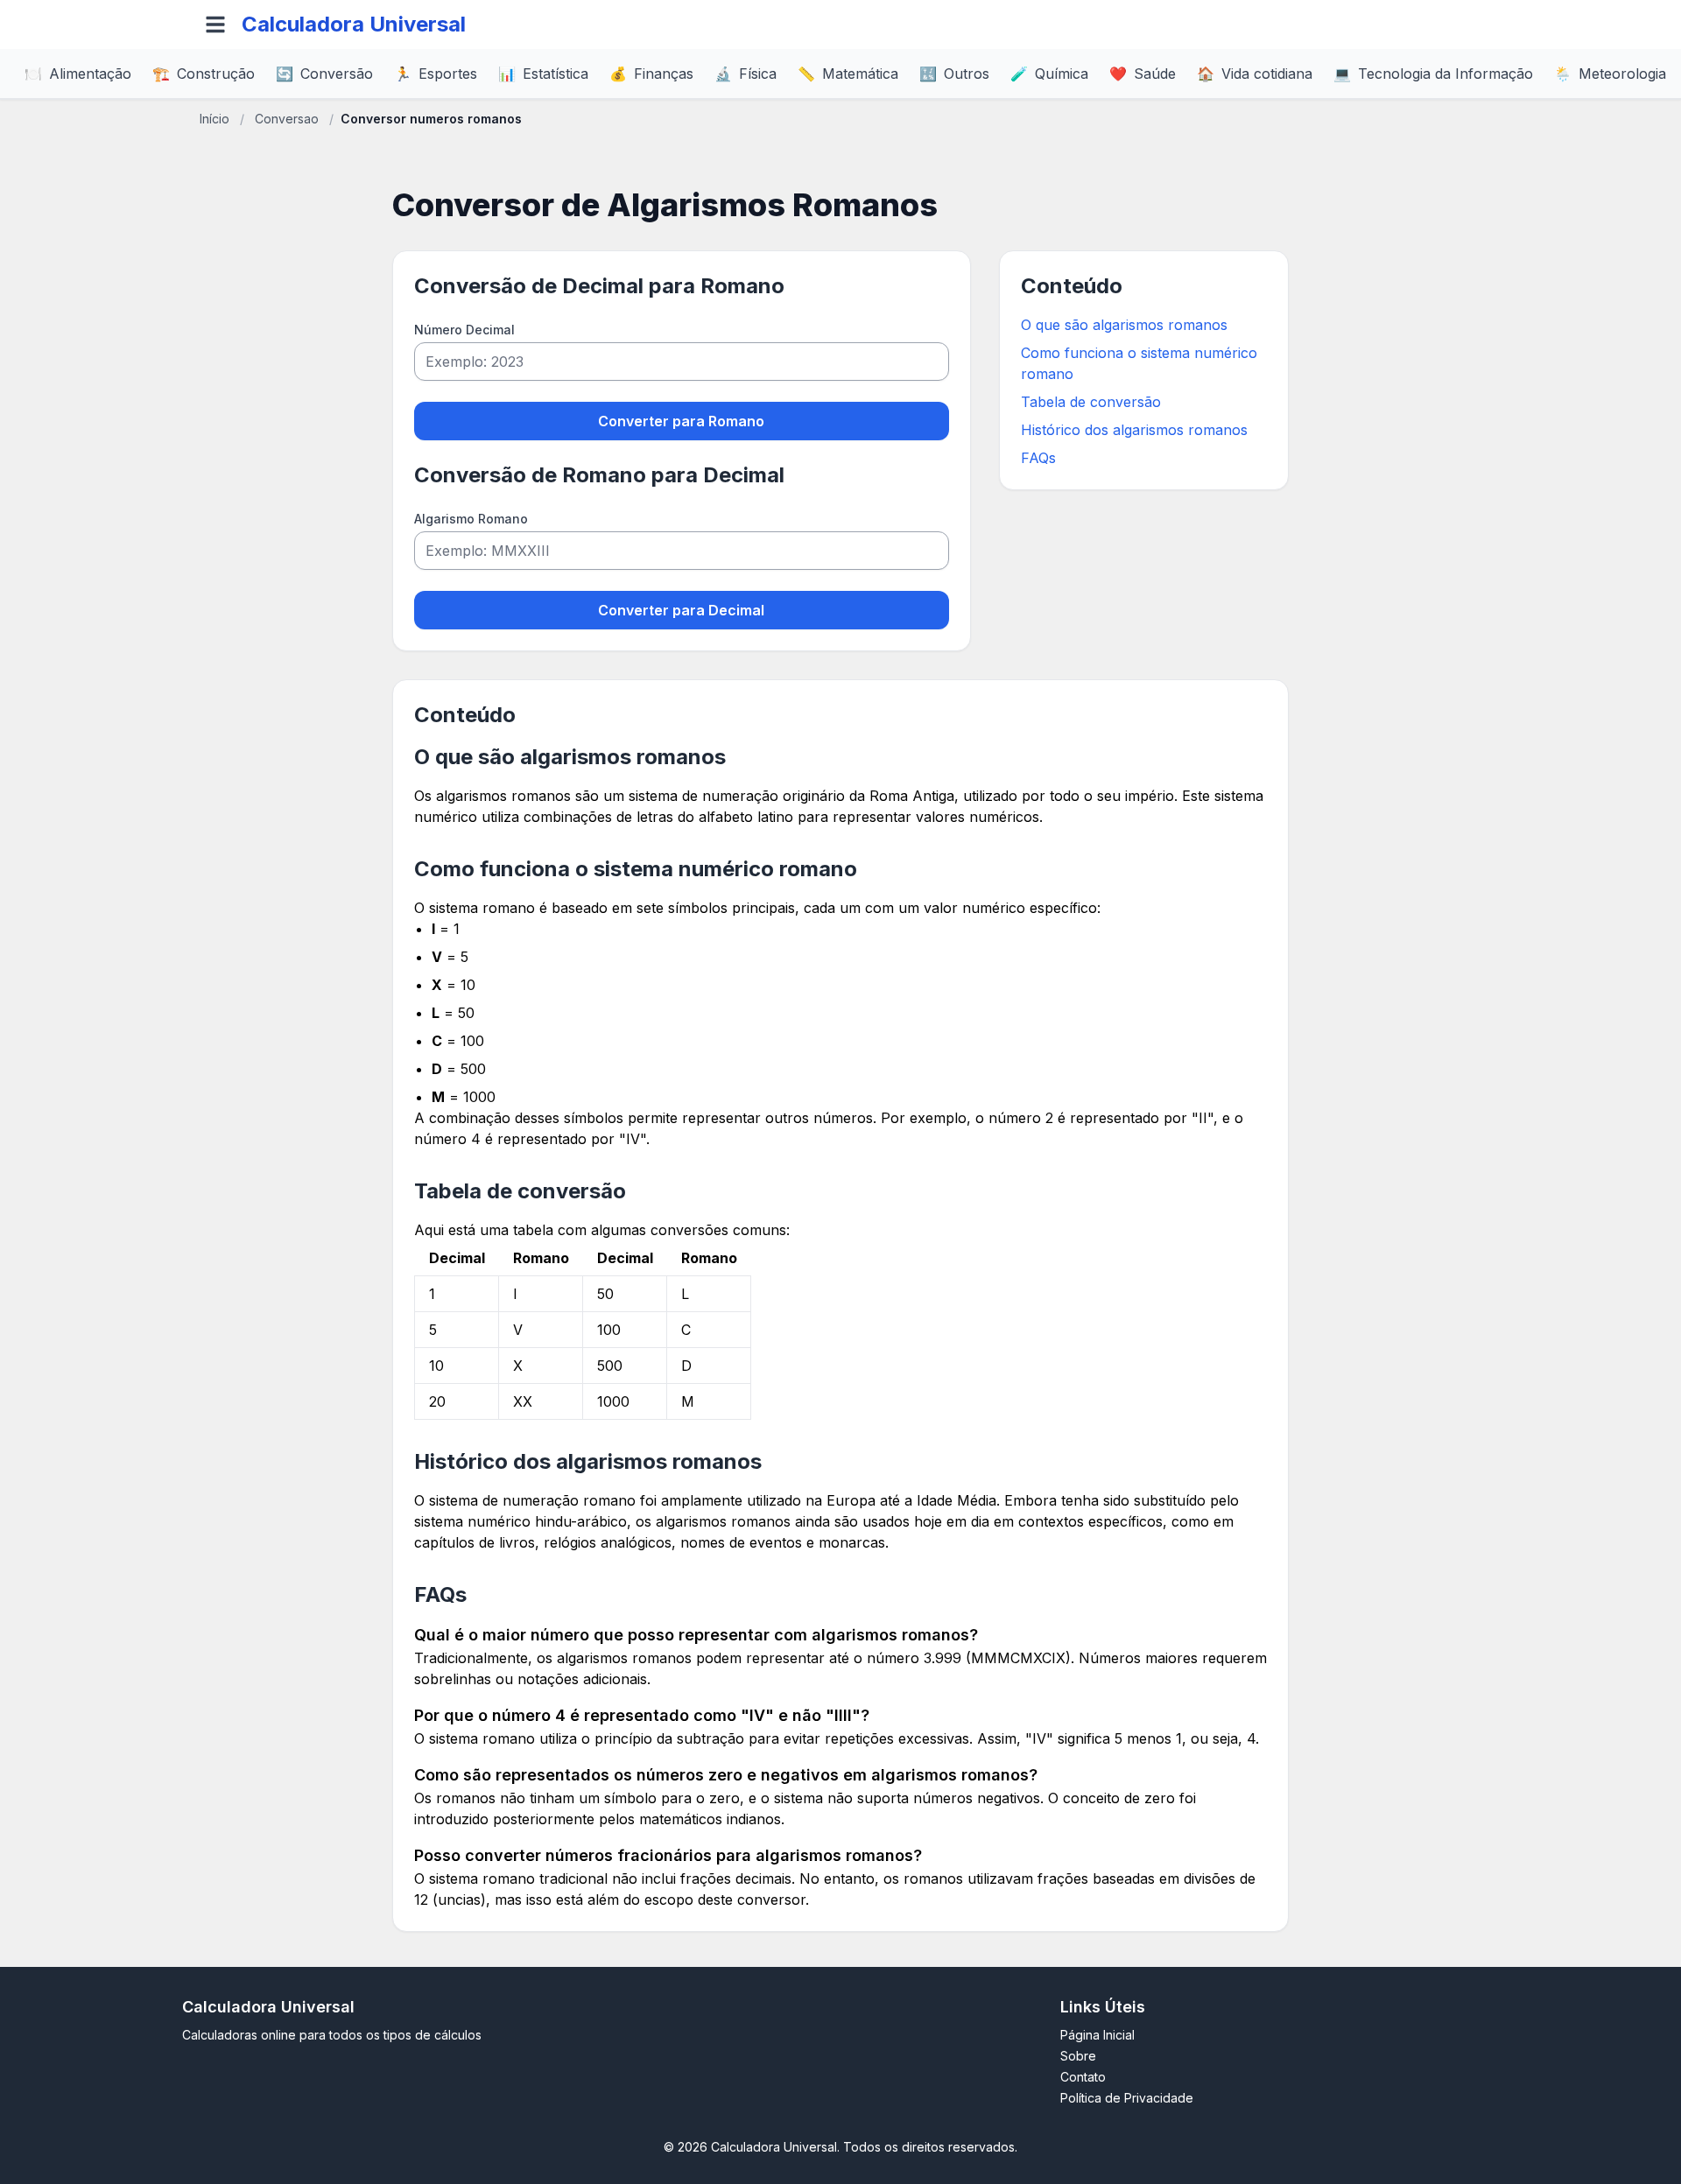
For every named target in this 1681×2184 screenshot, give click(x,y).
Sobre (1078, 2056)
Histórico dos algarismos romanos (1134, 430)
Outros (954, 74)
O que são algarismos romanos (1124, 325)
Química (1049, 74)
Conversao (287, 119)
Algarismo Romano (471, 519)
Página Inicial (1097, 2035)
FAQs (1038, 458)
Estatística (543, 74)
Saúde (1143, 74)
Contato (1083, 2077)
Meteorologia (1610, 74)
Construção (204, 74)
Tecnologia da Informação (1433, 74)
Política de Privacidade (1127, 2098)
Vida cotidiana (1255, 74)
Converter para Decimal (681, 610)
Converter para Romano (681, 421)
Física (746, 74)
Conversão (324, 74)
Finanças (651, 74)
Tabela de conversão (1091, 402)
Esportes (436, 74)
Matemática (848, 74)
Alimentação (78, 74)
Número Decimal (464, 330)
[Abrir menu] (215, 25)
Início (215, 119)
